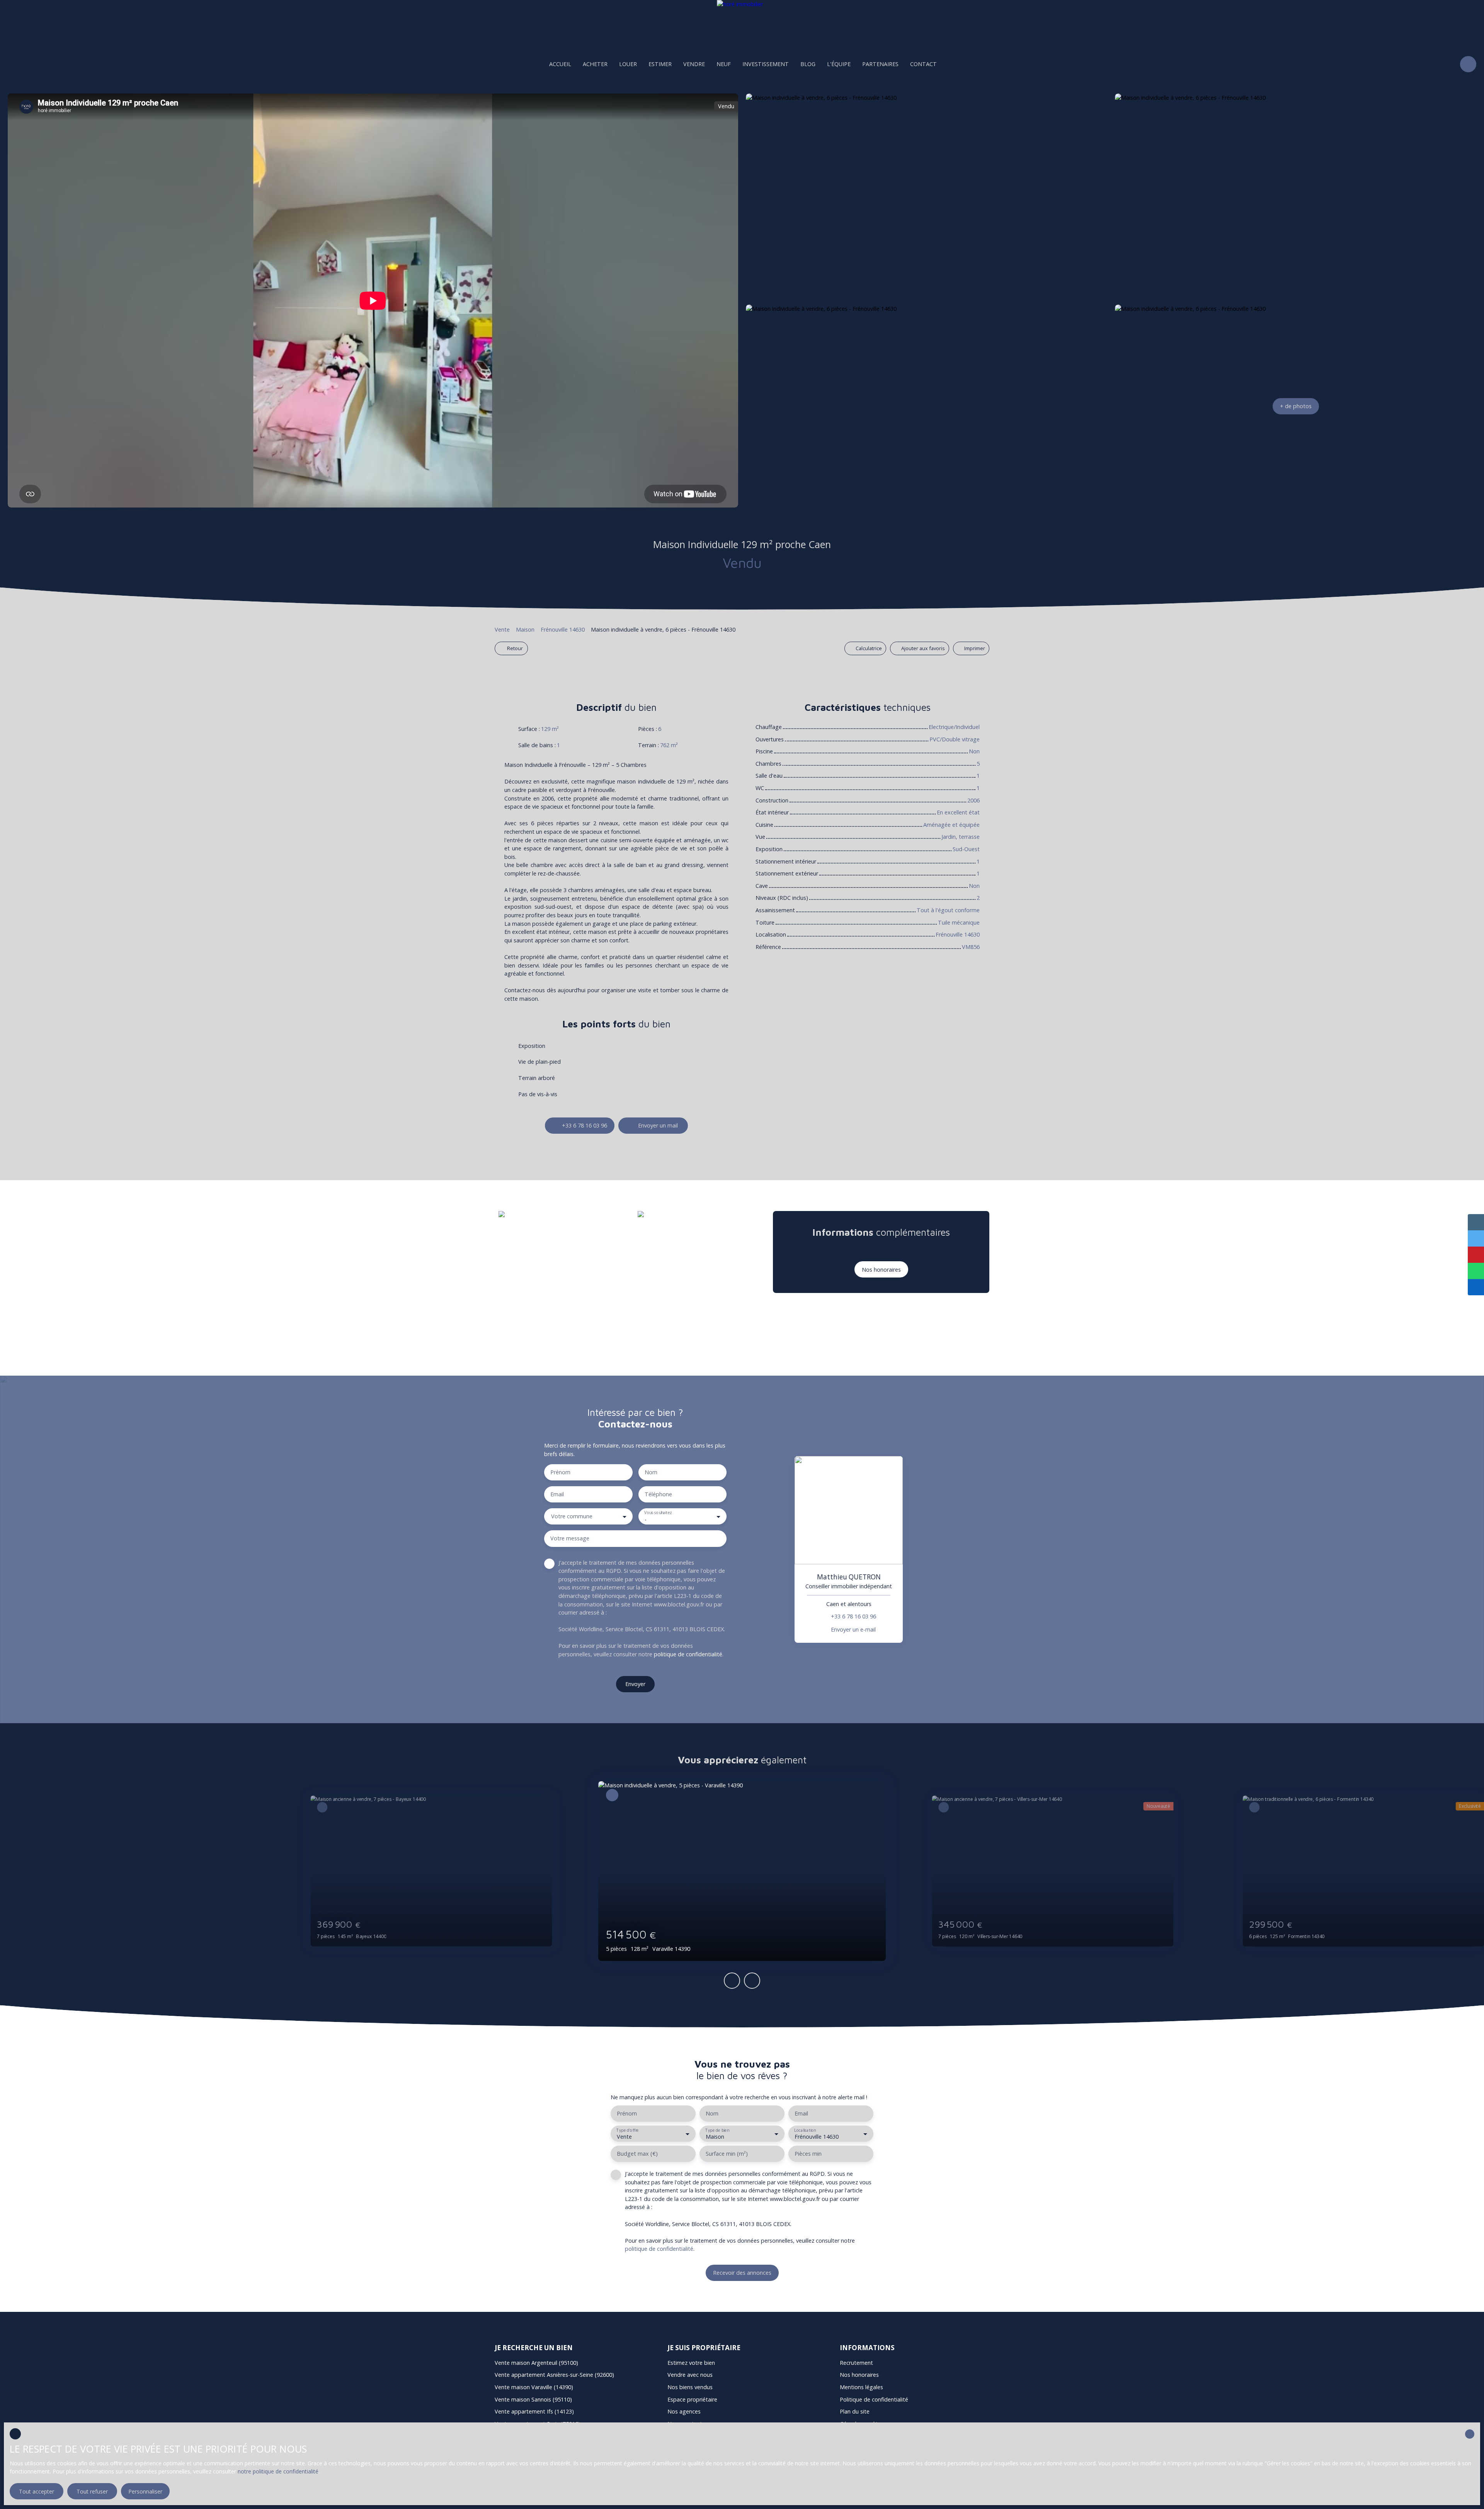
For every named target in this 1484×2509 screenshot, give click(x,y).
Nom (651, 1472)
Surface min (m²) (727, 2154)
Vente (502, 629)
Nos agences (684, 2411)
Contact (923, 64)
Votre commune (572, 1516)
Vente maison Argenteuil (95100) (536, 2363)
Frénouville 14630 (563, 629)
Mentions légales (861, 2387)
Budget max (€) (637, 2154)
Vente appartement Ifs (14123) (534, 2411)
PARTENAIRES (880, 64)
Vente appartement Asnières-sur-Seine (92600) (554, 2375)
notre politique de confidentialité (278, 2471)
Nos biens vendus (690, 2387)
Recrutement (856, 2363)
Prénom (560, 1472)
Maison (525, 629)
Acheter (595, 64)
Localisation (805, 2130)
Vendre (694, 64)
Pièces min (808, 2154)
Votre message (570, 1538)
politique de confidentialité (688, 1654)
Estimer (660, 64)
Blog (808, 64)
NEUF (724, 64)
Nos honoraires (859, 2375)
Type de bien (717, 2130)
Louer (628, 64)
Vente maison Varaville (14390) (534, 2387)
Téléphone (658, 1494)
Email (557, 1494)
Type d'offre (627, 2130)
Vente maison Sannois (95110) (533, 2399)
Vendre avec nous (690, 2375)
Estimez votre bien (691, 2363)
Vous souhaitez (658, 1513)
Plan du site (855, 2411)
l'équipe (839, 64)
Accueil (560, 64)
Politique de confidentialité (874, 2399)
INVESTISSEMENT (766, 64)
